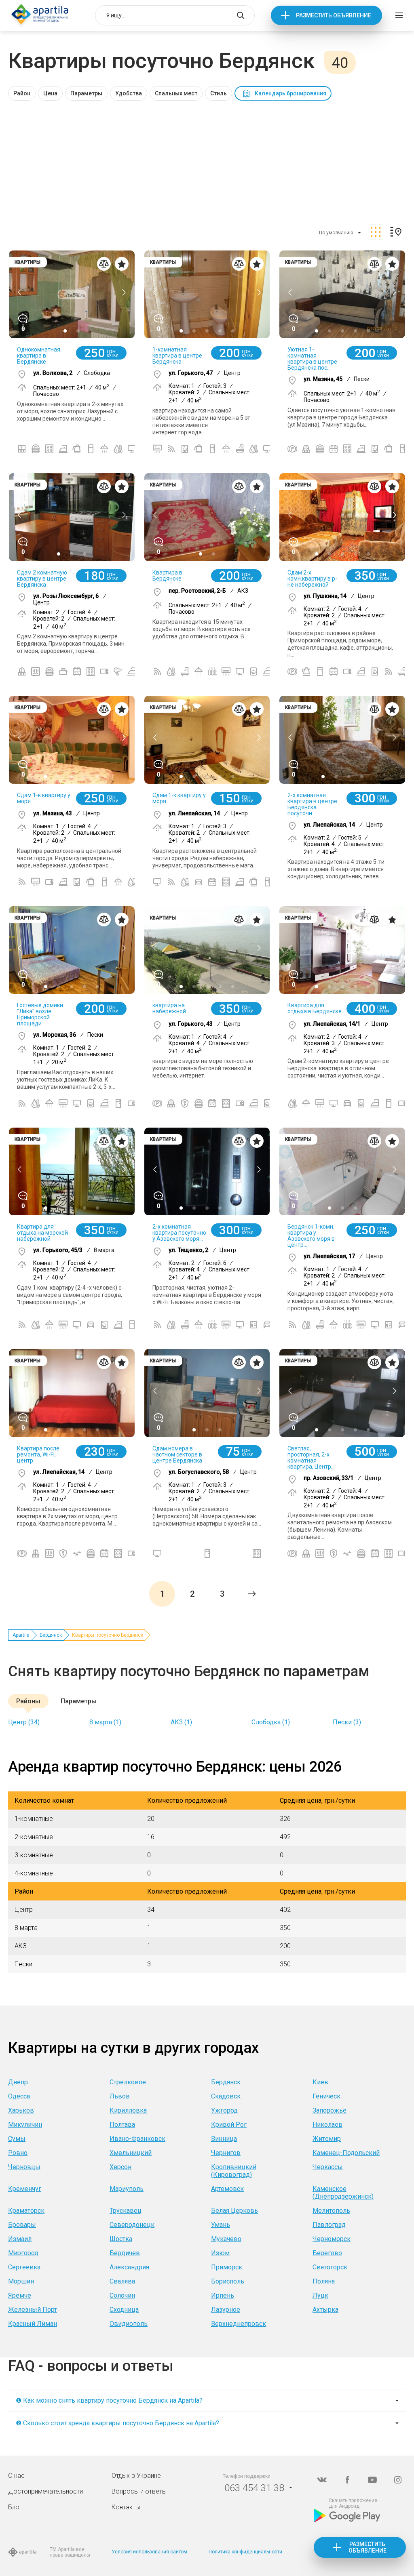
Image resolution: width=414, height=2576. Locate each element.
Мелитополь (331, 2211)
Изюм (220, 2253)
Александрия (129, 2267)
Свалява (122, 2281)
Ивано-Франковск (137, 2139)
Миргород (23, 2253)
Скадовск (226, 2096)
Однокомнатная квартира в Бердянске (39, 356)
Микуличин (25, 2125)
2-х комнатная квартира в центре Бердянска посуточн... (312, 804)
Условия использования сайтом (149, 2552)
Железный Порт (33, 2310)
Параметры (86, 93)
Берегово (327, 2253)
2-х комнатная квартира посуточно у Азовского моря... (179, 1233)
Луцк (320, 2295)
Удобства (129, 93)
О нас (16, 2476)
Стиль (219, 93)
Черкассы (328, 2167)
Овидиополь (129, 2324)
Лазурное (226, 2310)
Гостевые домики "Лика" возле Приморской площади (40, 1014)
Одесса (19, 2096)
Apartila (21, 1635)
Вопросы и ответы (139, 2491)
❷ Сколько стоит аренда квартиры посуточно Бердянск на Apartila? (117, 2423)
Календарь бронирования (290, 93)
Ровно (18, 2153)
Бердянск (51, 1635)
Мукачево (226, 2239)
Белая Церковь (234, 2211)
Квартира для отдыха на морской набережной (42, 1233)
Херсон (120, 2167)
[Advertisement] (207, 161)
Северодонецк (132, 2225)
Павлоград (329, 2225)
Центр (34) (24, 1722)
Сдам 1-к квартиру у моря (44, 798)
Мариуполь (127, 2189)
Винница (224, 2139)
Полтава (122, 2125)
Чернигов (226, 2153)
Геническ (326, 2096)
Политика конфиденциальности (245, 2552)
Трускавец (126, 2211)
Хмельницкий (131, 2153)
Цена (50, 93)
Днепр (18, 2082)
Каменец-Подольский (346, 2153)
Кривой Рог (229, 2125)
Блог (15, 2507)
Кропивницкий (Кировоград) (234, 2171)
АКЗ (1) (181, 1722)
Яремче (20, 2295)
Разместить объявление (334, 15)
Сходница (124, 2310)
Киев (320, 2082)
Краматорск (26, 2211)
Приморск (227, 2267)
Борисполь (228, 2281)
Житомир (327, 2139)
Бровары (22, 2225)
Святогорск (330, 2267)
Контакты (126, 2507)
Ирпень (223, 2295)
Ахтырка (325, 2310)
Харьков (21, 2110)
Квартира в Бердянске (167, 576)
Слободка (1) (271, 1722)
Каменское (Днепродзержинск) (343, 2193)
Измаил (20, 2239)
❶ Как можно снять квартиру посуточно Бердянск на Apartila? (109, 2400)
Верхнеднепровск (239, 2324)
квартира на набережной (169, 1008)
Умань (221, 2225)
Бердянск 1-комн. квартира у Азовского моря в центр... (311, 1236)
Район (22, 93)
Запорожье (330, 2110)
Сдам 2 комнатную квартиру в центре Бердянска (42, 579)
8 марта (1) (105, 1722)
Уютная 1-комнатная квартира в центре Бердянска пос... (312, 359)
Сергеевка (24, 2267)
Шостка (121, 2239)
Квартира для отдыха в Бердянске (315, 1008)
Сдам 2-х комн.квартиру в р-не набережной (312, 579)
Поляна (324, 2281)
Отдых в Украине (136, 2476)
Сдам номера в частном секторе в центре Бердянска (177, 1454)
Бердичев (125, 2253)
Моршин (21, 2281)
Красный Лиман (33, 2324)
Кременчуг (25, 2189)
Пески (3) (347, 1722)
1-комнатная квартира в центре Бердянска (177, 356)
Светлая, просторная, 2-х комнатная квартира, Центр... (311, 1457)
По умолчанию (336, 233)
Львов (120, 2096)
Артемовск (227, 2189)
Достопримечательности (45, 2491)
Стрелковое (128, 2082)
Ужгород (224, 2110)
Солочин (122, 2295)
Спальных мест (176, 93)
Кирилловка (128, 2110)
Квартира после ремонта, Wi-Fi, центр (38, 1454)
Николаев (327, 2125)
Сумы (17, 2139)
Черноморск (332, 2239)
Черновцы (24, 2167)
